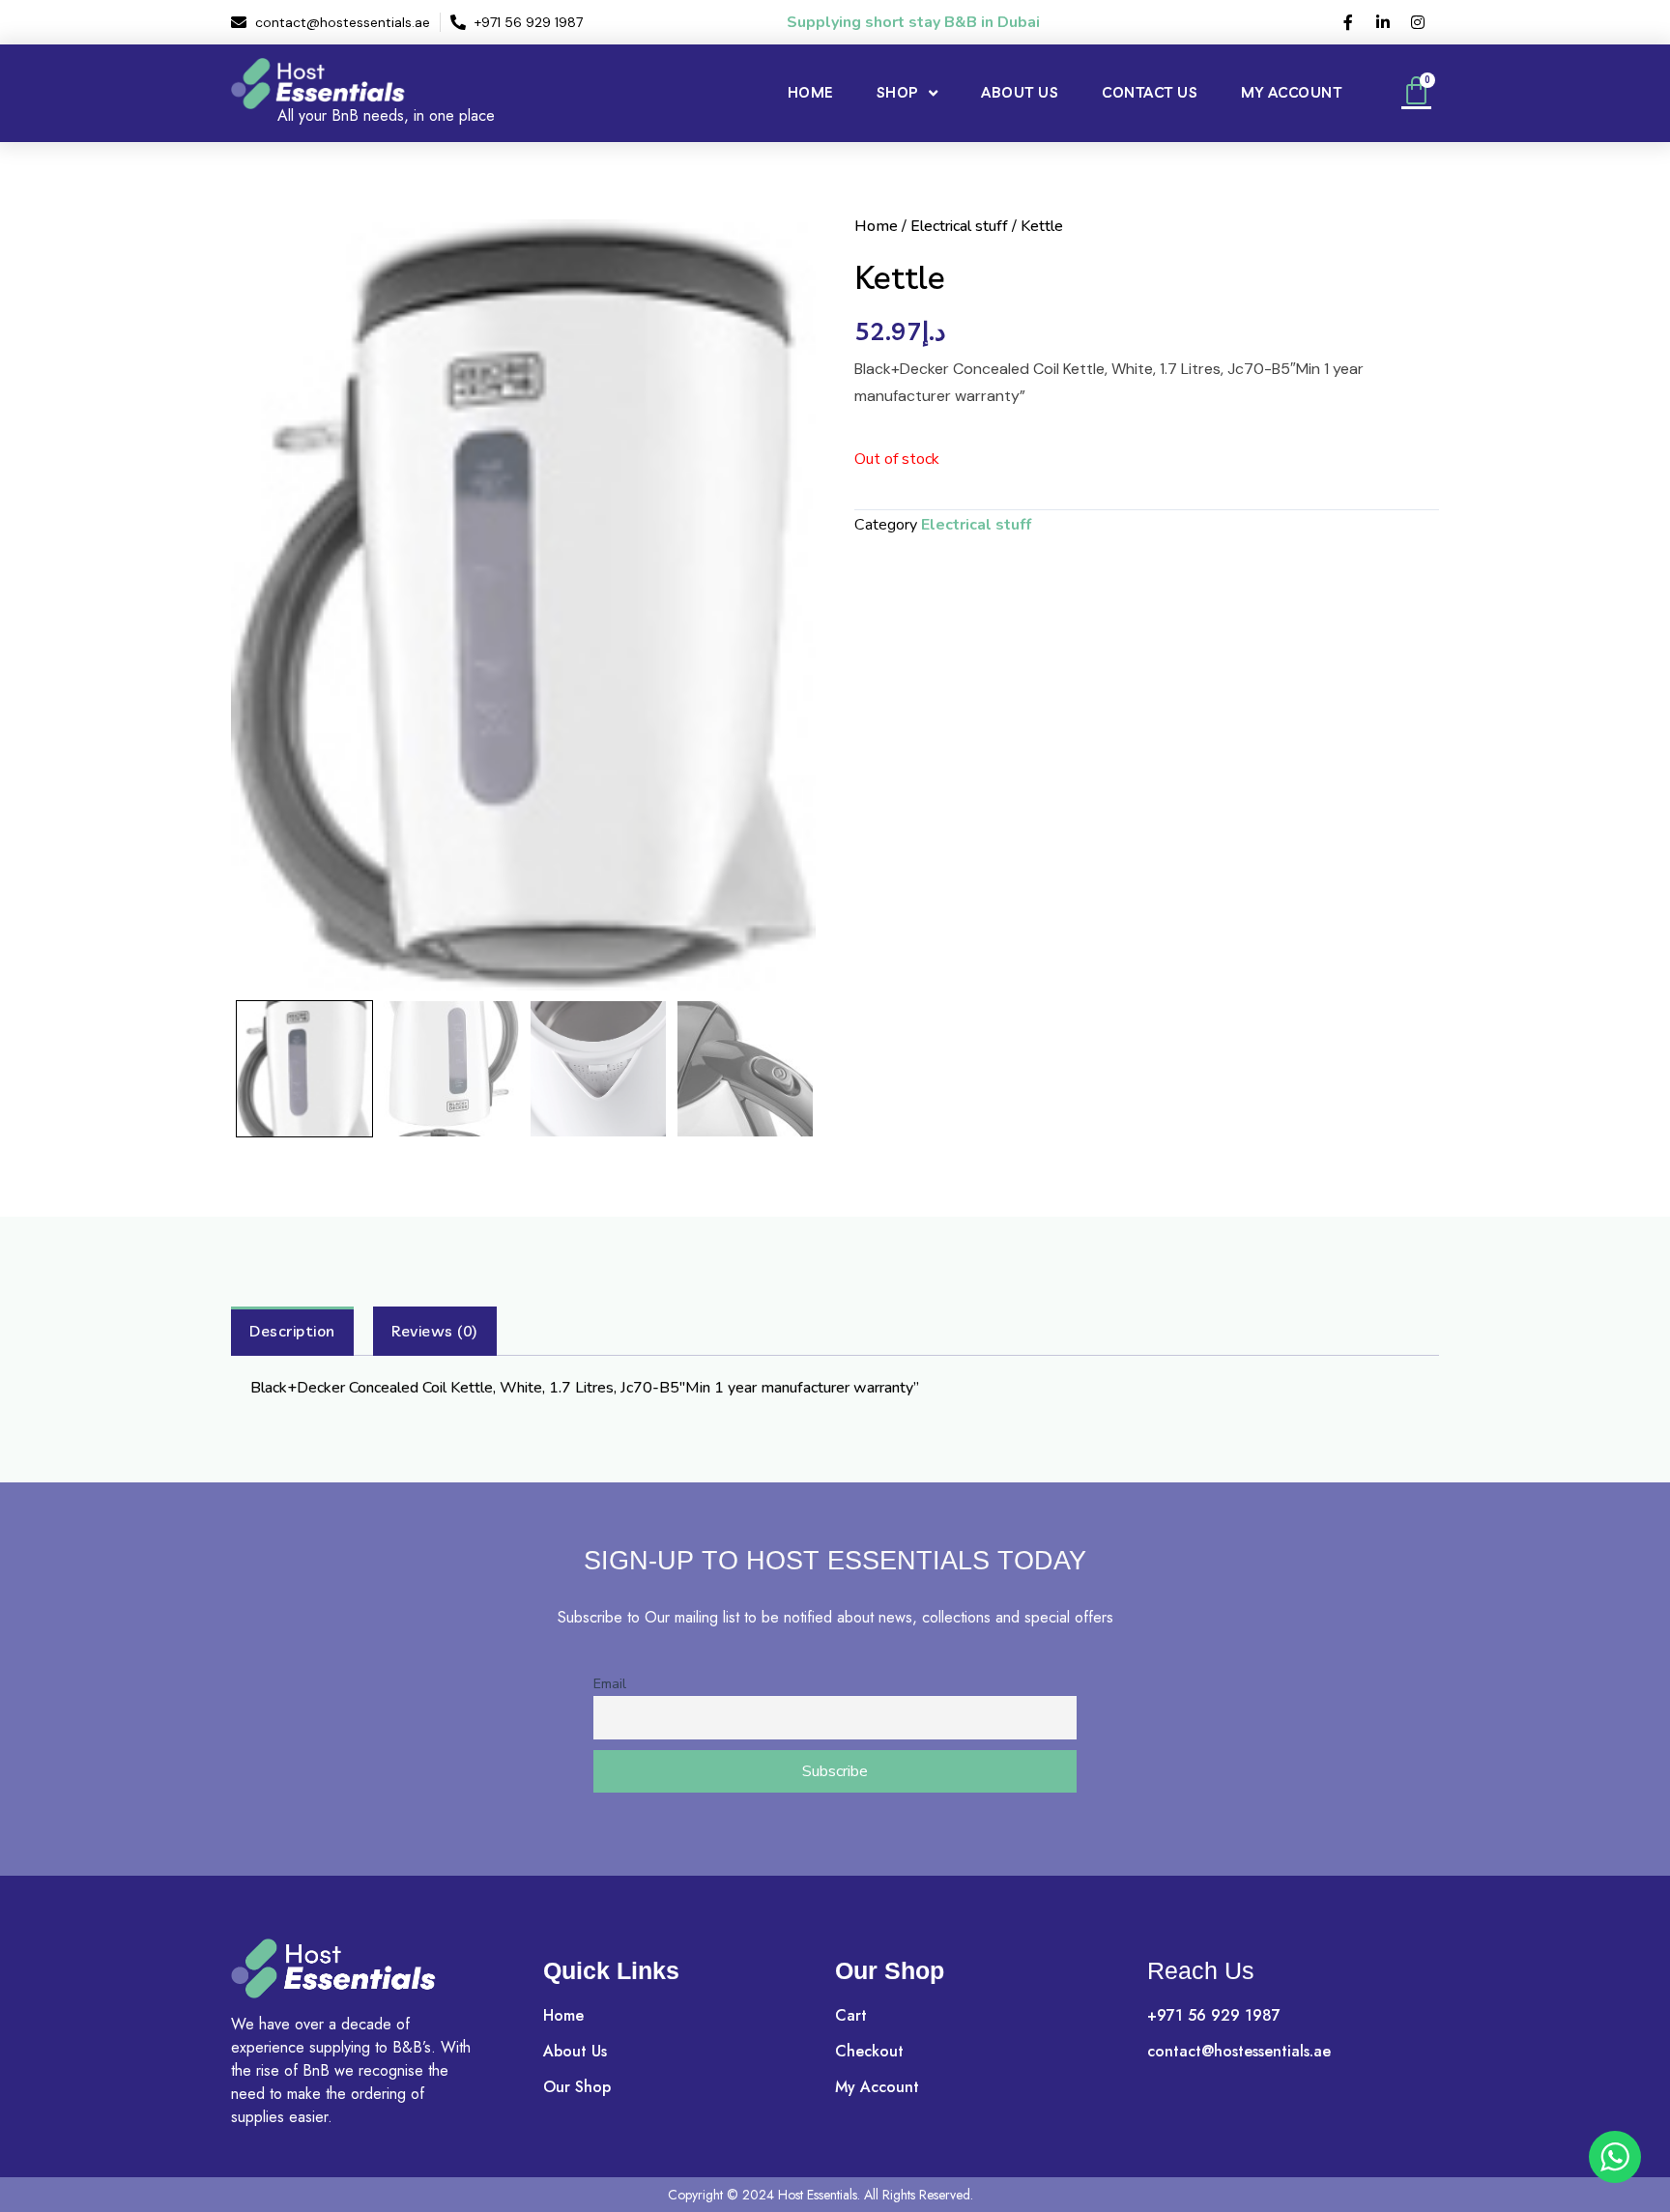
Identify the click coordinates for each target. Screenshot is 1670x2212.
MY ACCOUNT (1291, 92)
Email (610, 1683)
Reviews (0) (435, 1331)
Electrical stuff (959, 226)
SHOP (898, 92)
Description (292, 1331)
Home (810, 92)
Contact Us (1150, 92)
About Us (1020, 92)
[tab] (292, 1332)
